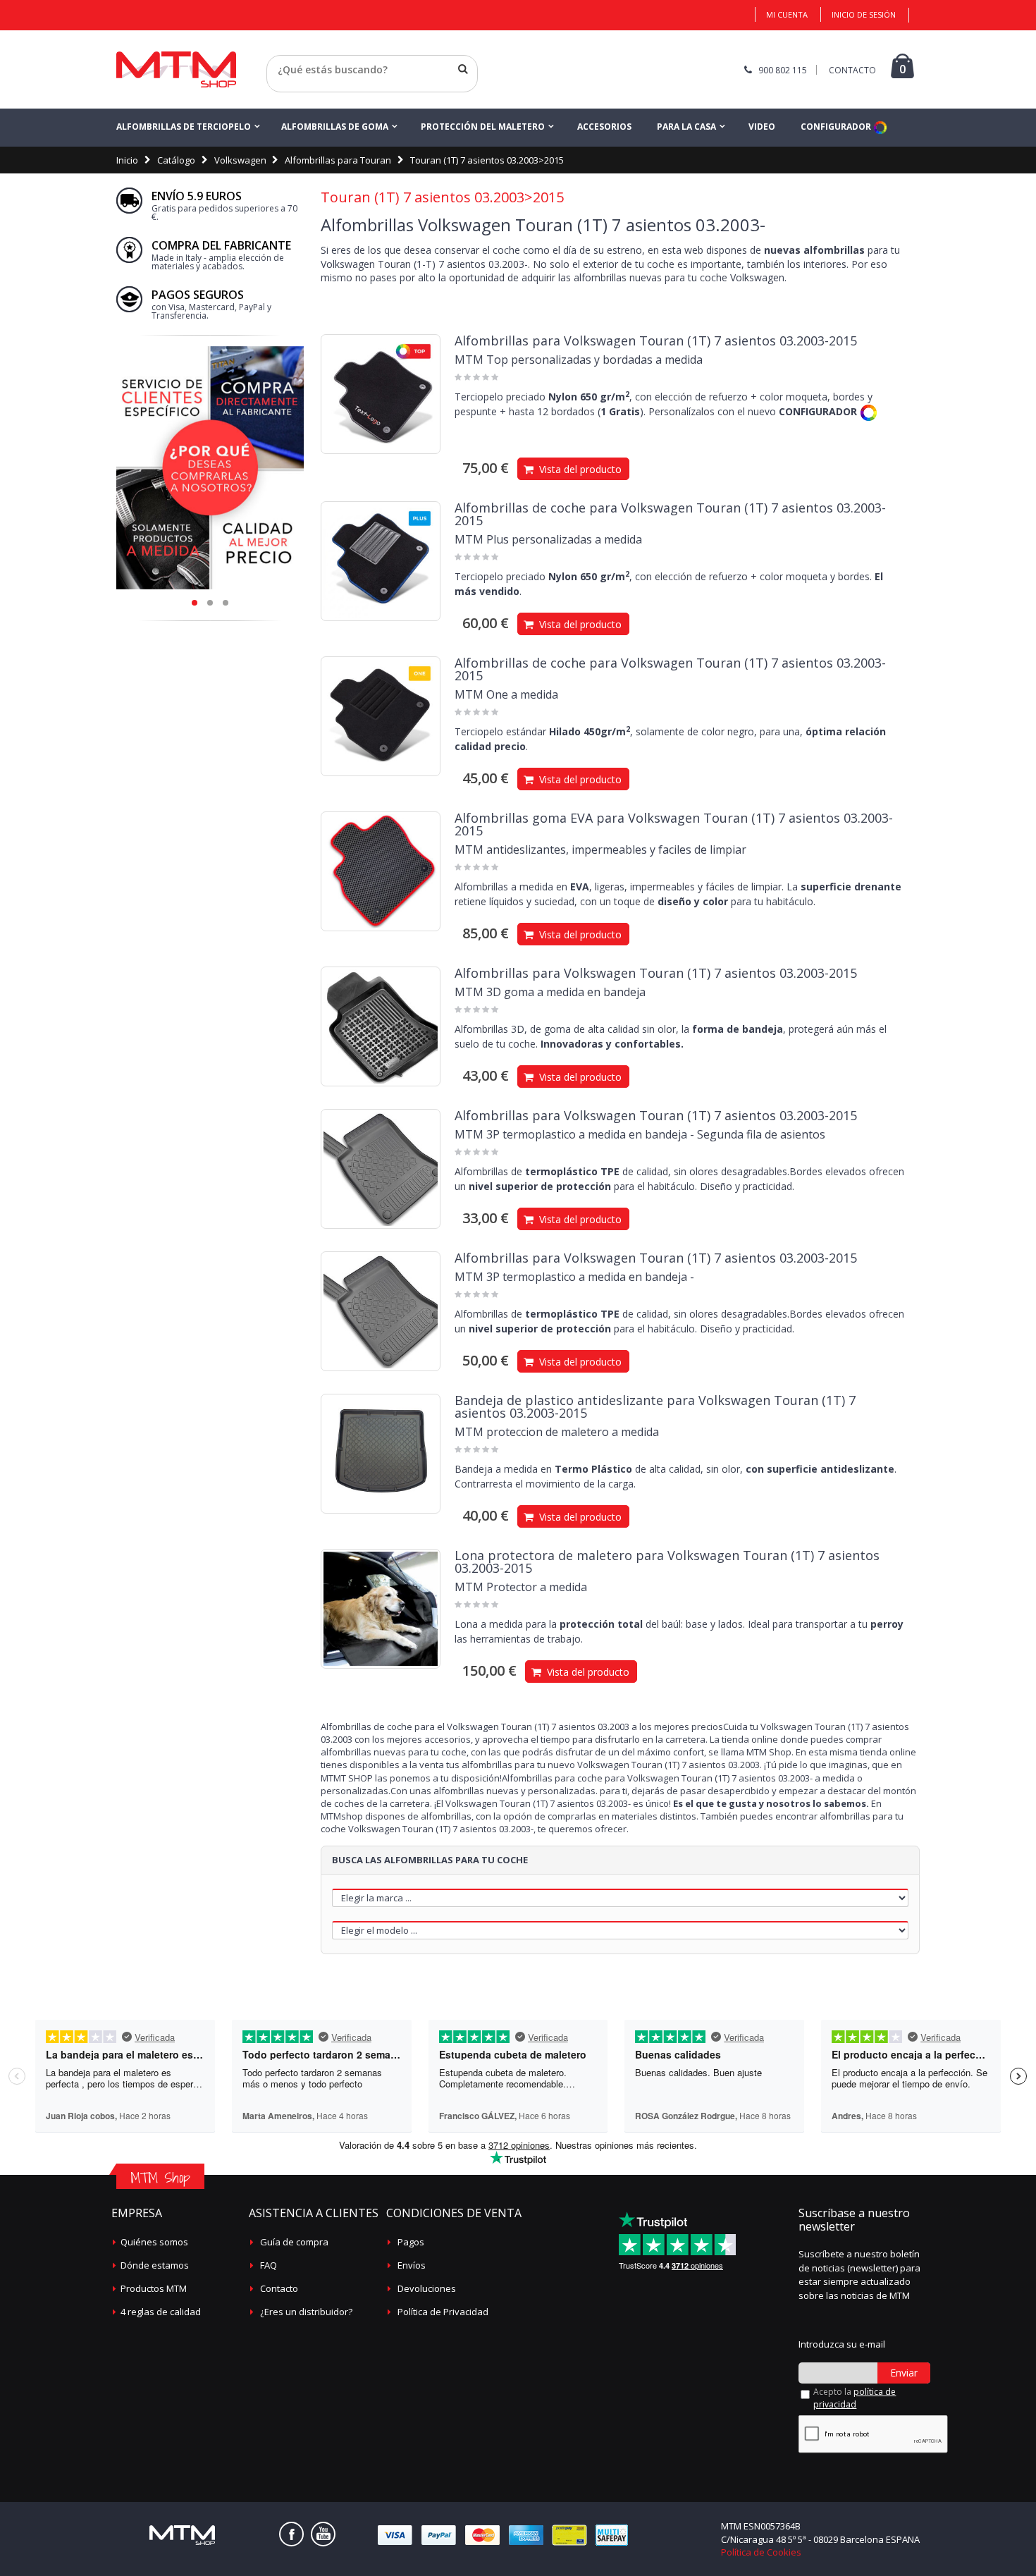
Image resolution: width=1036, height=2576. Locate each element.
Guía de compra (294, 2242)
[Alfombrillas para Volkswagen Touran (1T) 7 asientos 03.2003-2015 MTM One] (381, 716)
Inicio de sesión (864, 14)
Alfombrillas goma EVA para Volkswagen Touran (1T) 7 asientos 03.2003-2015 (674, 824)
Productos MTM (154, 2288)
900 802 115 (783, 70)
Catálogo (176, 160)
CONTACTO (852, 70)
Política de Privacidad (443, 2312)
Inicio (127, 160)
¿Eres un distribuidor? (306, 2312)
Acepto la (855, 2398)
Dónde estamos (155, 2265)
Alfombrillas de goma (335, 127)
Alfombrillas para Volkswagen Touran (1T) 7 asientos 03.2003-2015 (656, 341)
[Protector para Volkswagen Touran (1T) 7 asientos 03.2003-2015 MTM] (381, 1609)
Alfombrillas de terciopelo (184, 127)
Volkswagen (240, 160)
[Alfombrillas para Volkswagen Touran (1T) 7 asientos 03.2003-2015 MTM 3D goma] (381, 1026)
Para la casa (686, 127)
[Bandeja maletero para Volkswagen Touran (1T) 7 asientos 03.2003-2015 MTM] (381, 1454)
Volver (281, 87)
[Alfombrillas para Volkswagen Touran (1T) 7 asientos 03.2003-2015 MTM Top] (381, 394)
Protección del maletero (483, 127)
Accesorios (604, 127)
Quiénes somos (154, 2242)
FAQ (269, 2265)
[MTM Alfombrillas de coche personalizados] (176, 69)
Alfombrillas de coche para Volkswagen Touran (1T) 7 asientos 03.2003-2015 (670, 514)
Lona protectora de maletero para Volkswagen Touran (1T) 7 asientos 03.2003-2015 (667, 1562)
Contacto (279, 2288)
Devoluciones (427, 2288)
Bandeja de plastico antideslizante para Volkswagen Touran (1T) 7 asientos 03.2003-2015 (655, 1406)
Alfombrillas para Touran (338, 160)
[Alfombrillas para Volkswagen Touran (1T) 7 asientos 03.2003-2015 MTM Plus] (381, 561)
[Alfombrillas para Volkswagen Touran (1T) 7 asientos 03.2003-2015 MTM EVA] (381, 871)
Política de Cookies (761, 2552)
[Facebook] (291, 2534)
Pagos (411, 2242)
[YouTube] (323, 2534)
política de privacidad (855, 2398)
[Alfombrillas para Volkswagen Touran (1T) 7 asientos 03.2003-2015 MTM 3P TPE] (381, 1169)
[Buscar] (463, 69)
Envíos (412, 2265)
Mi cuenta (787, 14)
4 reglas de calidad (161, 2312)
